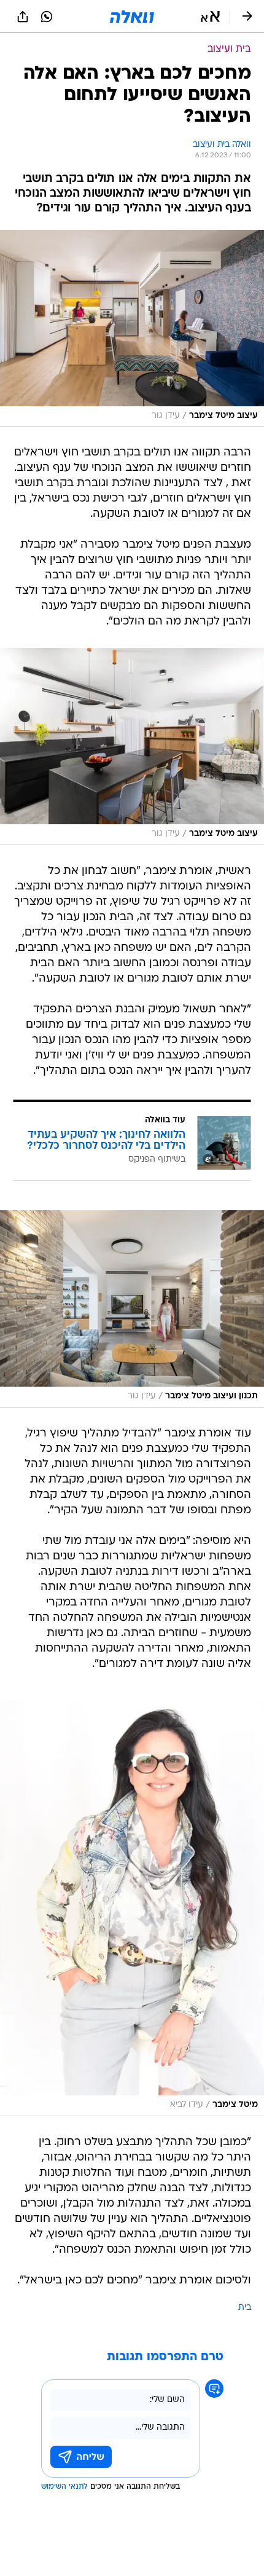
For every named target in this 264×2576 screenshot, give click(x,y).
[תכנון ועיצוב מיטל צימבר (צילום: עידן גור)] (132, 1309)
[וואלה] (132, 17)
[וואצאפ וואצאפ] (47, 17)
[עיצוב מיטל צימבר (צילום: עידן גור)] (132, 329)
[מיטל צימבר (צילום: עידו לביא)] (132, 1908)
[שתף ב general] (23, 17)
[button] (210, 17)
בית (245, 2308)
